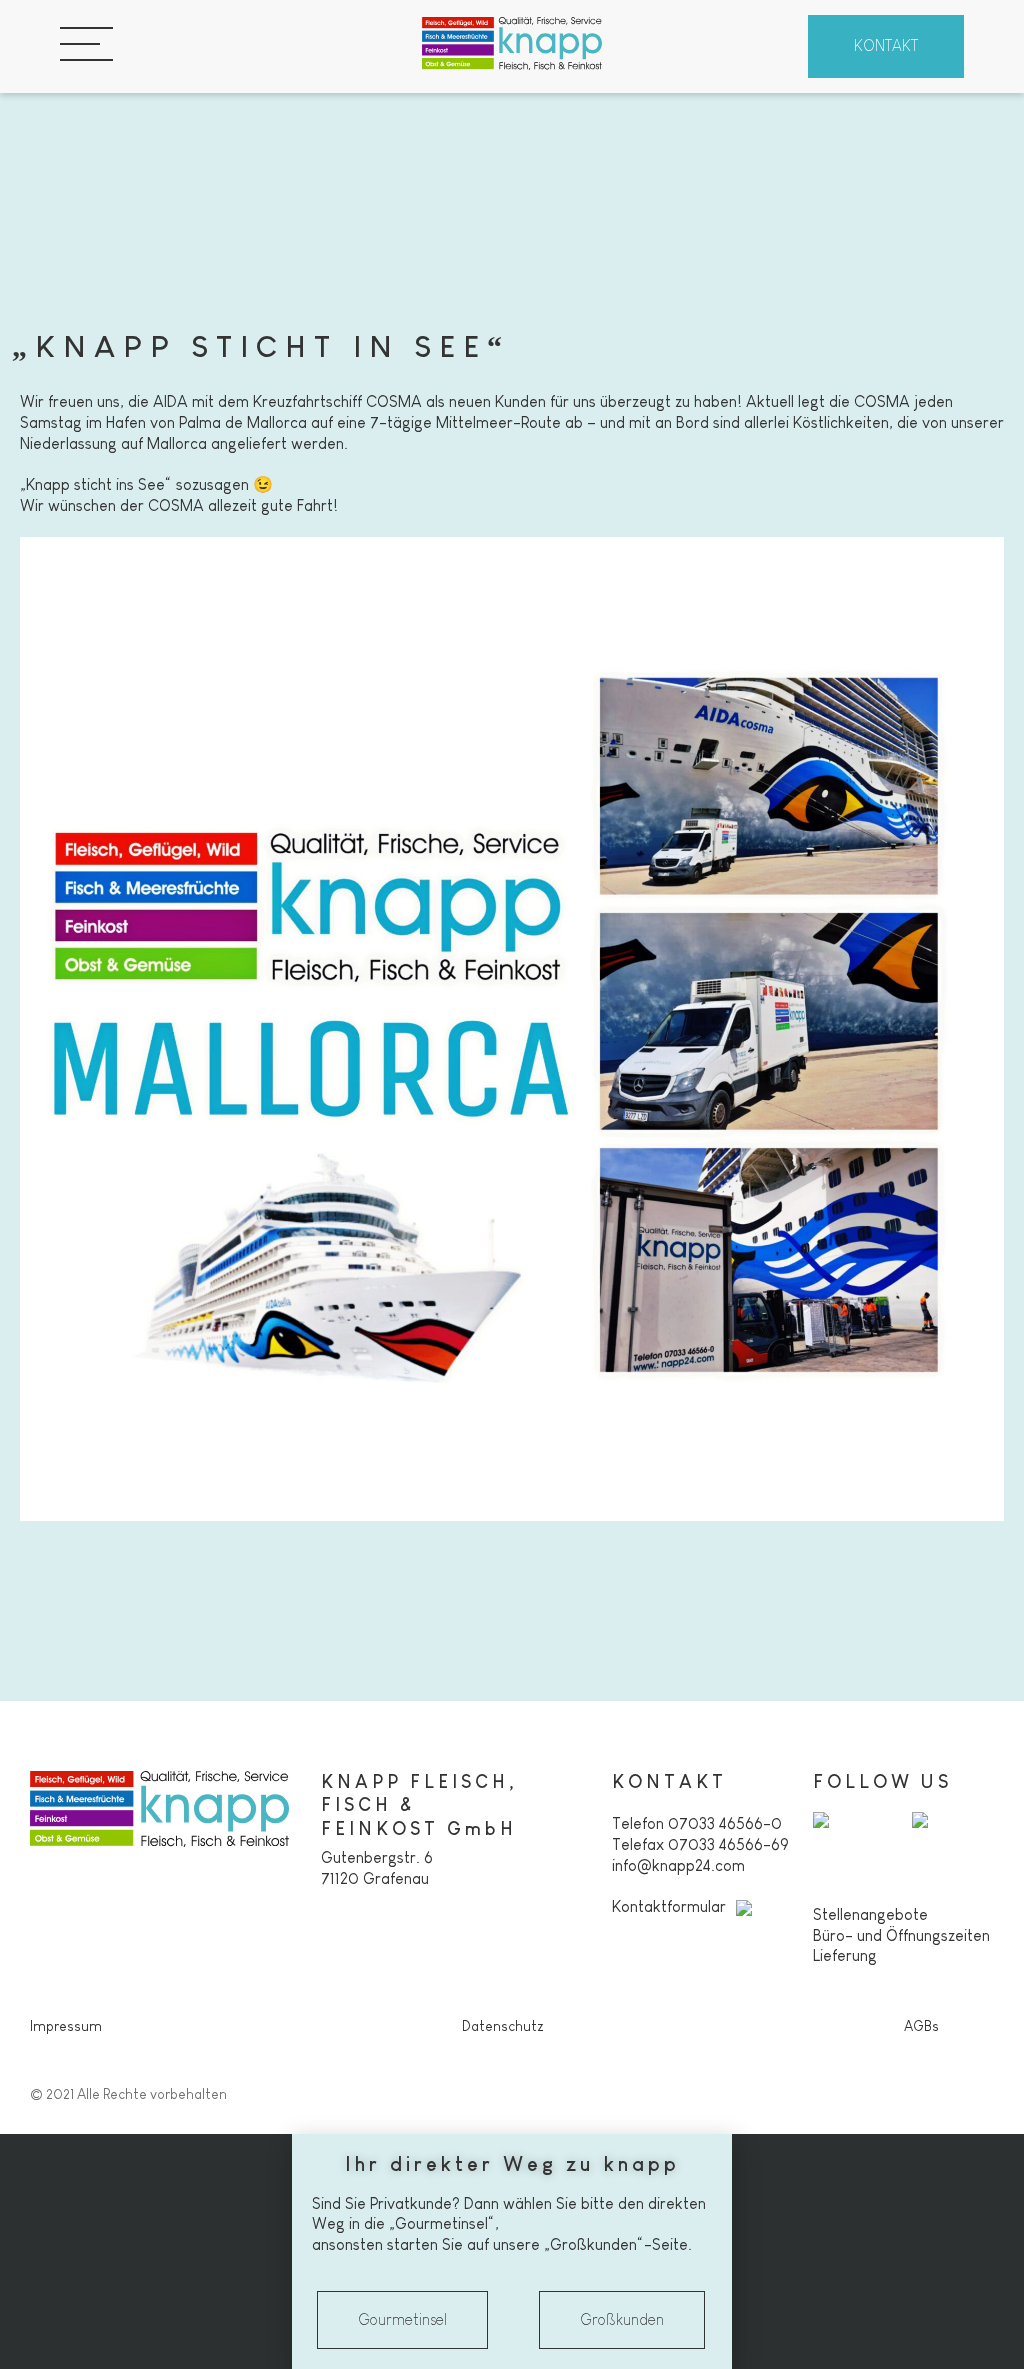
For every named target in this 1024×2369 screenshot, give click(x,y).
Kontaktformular (669, 1906)
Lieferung (845, 1955)
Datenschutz (503, 2026)
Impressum (66, 2026)
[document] (512, 2251)
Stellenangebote (870, 1914)
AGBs (921, 2026)
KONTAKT (886, 45)
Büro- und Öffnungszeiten (901, 1935)
